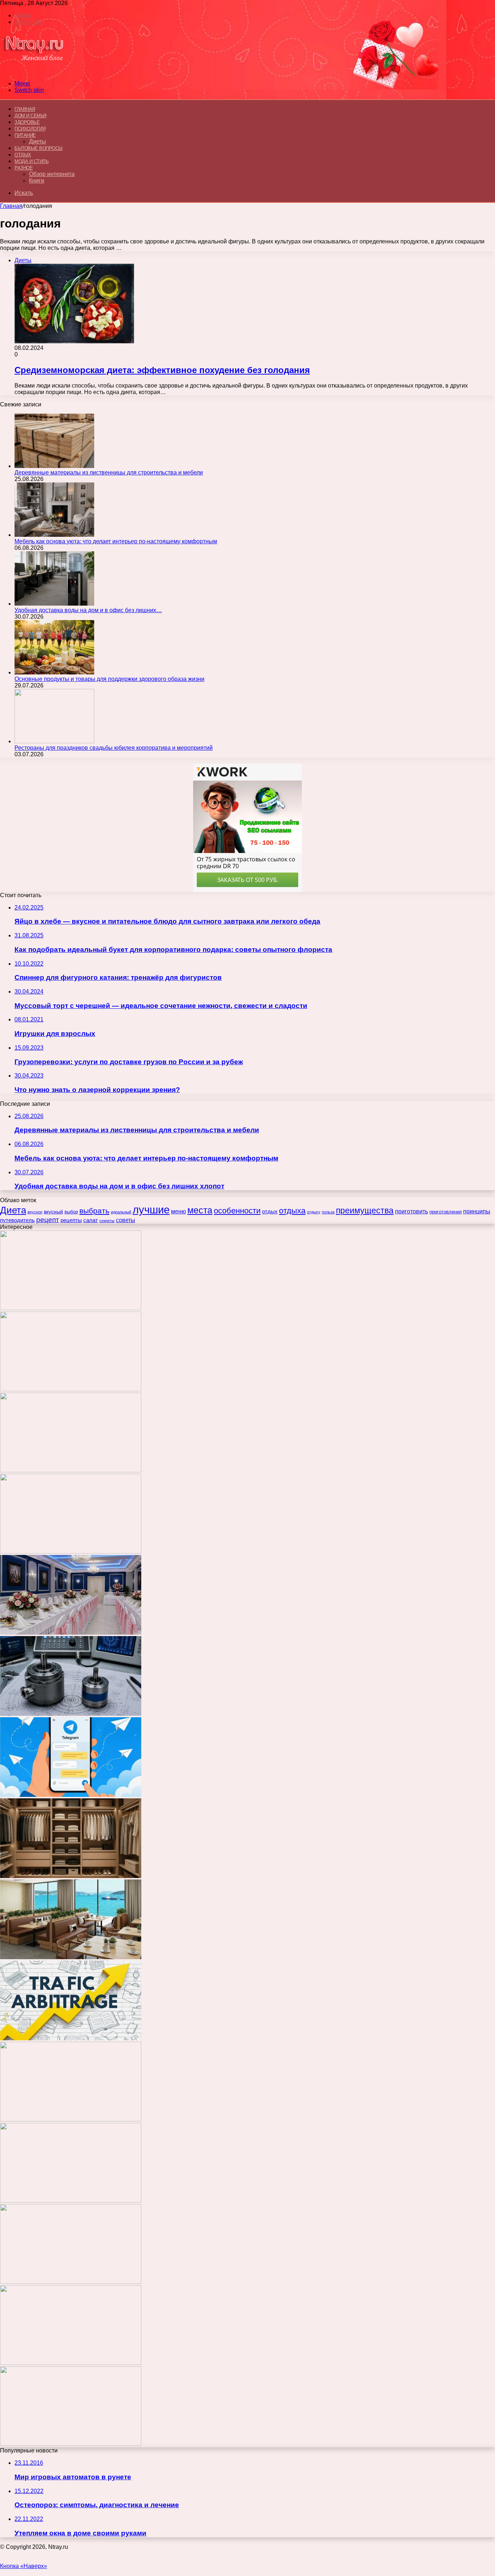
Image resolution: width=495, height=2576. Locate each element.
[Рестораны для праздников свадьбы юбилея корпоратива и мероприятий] (54, 741)
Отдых (23, 155)
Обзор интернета (52, 174)
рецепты (71, 1220)
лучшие (151, 1210)
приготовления (446, 1212)
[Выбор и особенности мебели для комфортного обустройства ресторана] (71, 1957)
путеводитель (17, 1220)
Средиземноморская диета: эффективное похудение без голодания (162, 370)
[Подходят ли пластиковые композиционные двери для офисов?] (71, 2119)
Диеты (38, 141)
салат (91, 1220)
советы (126, 1220)
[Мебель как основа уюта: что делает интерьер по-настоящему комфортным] (54, 535)
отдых (270, 1212)
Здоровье (27, 122)
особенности (237, 1211)
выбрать (94, 1211)
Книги (37, 181)
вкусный (53, 1212)
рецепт (48, 1220)
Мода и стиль (32, 161)
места (200, 1210)
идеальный (121, 1212)
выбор (71, 1212)
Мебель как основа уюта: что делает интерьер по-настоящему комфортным (116, 541)
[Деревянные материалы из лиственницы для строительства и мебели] (54, 466)
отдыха (292, 1211)
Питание (25, 135)
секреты (107, 1221)
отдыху (314, 1212)
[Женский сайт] (34, 71)
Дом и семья (30, 116)
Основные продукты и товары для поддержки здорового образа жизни (109, 679)
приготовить (411, 1211)
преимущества (365, 1210)
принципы (477, 1211)
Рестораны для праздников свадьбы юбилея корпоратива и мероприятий (114, 748)
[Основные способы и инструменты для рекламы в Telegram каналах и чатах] (71, 1795)
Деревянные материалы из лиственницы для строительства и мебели (109, 472)
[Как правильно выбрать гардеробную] (71, 1876)
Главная (11, 206)
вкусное (35, 1212)
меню (178, 1211)
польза (328, 1212)
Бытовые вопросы (39, 148)
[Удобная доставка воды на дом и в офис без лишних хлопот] (54, 604)
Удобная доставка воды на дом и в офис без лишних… (88, 610)
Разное (24, 168)
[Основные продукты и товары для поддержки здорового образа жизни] (54, 672)
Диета (13, 1210)
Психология (30, 129)
